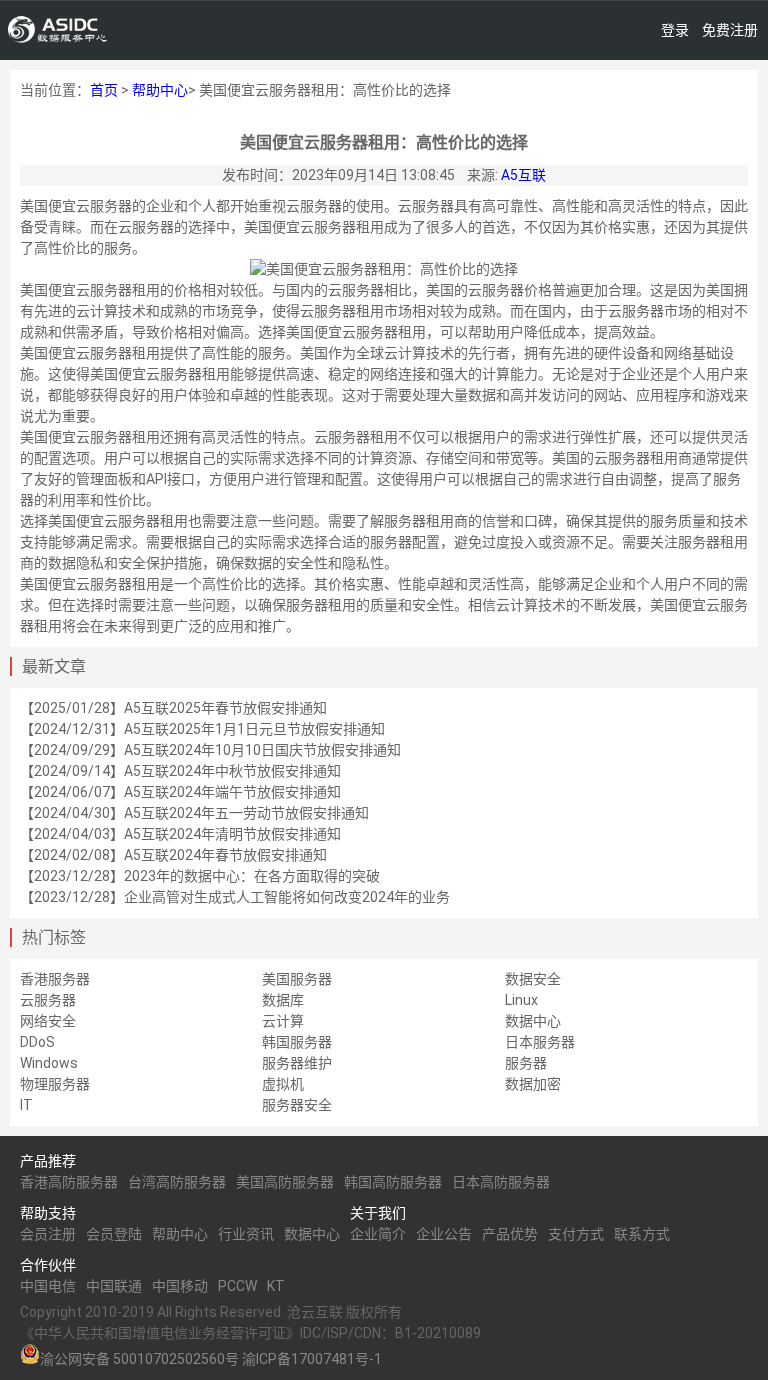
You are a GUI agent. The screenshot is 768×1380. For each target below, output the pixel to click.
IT (26, 1105)
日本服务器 (540, 1042)
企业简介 (378, 1234)
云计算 (283, 1021)
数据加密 (533, 1084)
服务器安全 (297, 1105)
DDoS (37, 1042)
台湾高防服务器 (177, 1182)
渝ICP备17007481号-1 (312, 1359)
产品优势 (510, 1234)
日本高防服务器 (501, 1182)
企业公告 (444, 1234)
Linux (521, 1000)
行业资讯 (246, 1234)
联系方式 (642, 1234)
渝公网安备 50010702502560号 (139, 1359)
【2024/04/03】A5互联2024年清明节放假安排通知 (180, 834)
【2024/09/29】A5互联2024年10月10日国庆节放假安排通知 (210, 750)
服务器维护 (297, 1063)
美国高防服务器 (285, 1182)
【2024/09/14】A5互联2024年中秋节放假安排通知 (180, 771)
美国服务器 (297, 979)
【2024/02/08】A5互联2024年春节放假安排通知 (173, 855)
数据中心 (533, 1021)
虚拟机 (283, 1084)
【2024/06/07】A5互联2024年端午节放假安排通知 (180, 792)
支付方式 (576, 1234)
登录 (675, 30)
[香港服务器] (58, 30)
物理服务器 (55, 1084)
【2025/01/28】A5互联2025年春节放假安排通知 (173, 708)
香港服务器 (55, 979)
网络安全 (48, 1021)
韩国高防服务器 (393, 1182)
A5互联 (523, 175)
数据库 (283, 1000)
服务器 (526, 1063)
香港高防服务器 (69, 1182)
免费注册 (730, 30)
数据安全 (533, 979)
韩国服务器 (297, 1042)
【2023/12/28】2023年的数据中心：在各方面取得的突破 (200, 876)
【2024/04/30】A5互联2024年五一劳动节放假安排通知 (194, 813)
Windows (49, 1063)
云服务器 (48, 1000)
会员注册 (48, 1234)
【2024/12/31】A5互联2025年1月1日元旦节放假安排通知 (202, 729)
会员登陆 (114, 1234)
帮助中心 (160, 90)
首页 (104, 90)
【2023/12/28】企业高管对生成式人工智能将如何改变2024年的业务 (235, 897)
